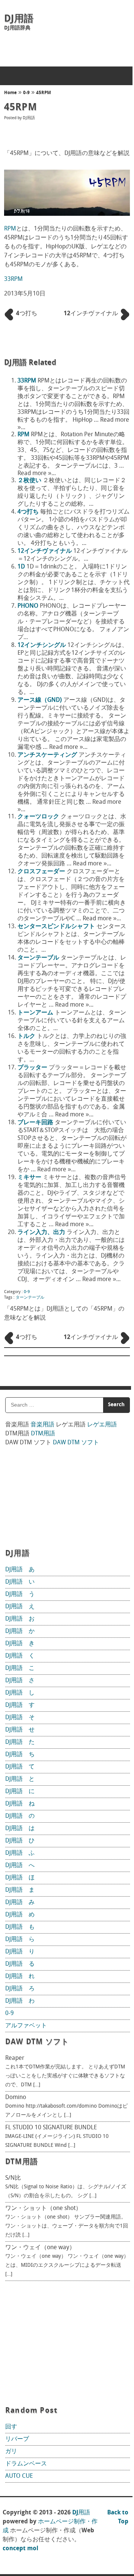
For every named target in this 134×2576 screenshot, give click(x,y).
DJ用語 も (20, 1927)
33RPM (13, 279)
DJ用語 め (20, 1915)
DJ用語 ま (20, 1890)
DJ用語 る (20, 1964)
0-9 (26, 93)
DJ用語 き (20, 1644)
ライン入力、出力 (41, 1233)
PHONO (28, 606)
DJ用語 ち (20, 1755)
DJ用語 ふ (20, 1853)
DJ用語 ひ (20, 1841)
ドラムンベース (26, 2464)
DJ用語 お (20, 1619)
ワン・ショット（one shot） (43, 2208)
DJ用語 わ (20, 2001)
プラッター (32, 1068)
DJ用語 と (20, 1779)
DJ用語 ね (20, 1804)
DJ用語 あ (20, 1570)
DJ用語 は (20, 1829)
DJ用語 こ (20, 1668)
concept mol (20, 2549)
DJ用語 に (20, 1792)
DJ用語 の (20, 1816)
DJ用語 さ (20, 1681)
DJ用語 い (20, 1582)
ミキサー (29, 1178)
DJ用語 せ (20, 1730)
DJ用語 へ (20, 1866)
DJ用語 (19, 19)
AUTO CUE (19, 2476)
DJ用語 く (20, 1656)
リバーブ (17, 2439)
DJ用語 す (20, 1705)
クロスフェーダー (41, 872)
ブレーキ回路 (35, 1123)
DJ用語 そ (20, 1718)
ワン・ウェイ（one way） (40, 2248)
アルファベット (26, 2026)
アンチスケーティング (47, 755)
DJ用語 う (20, 1594)
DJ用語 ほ (20, 1878)
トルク (26, 1036)
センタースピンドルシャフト (56, 927)
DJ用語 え (20, 1607)
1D (21, 567)
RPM (10, 229)
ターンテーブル (38, 958)
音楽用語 (42, 1425)
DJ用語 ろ (20, 1989)
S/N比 (13, 2178)
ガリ (11, 2452)
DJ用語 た (20, 1742)
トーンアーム (35, 1013)
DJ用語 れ (20, 1977)
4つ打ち (28, 512)
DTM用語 (43, 1434)
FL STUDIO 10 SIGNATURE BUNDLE (51, 2128)
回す (11, 2427)
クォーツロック (38, 817)
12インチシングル (42, 645)
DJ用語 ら (20, 1940)
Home (10, 93)
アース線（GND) (40, 700)
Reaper (15, 2058)
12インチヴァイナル (45, 551)
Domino (16, 2098)
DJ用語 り (20, 1952)
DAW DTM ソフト (76, 1443)
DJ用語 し (20, 1693)
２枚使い (29, 481)
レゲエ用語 (102, 1425)
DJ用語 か (20, 1631)
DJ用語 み (20, 1903)
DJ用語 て (20, 1767)
